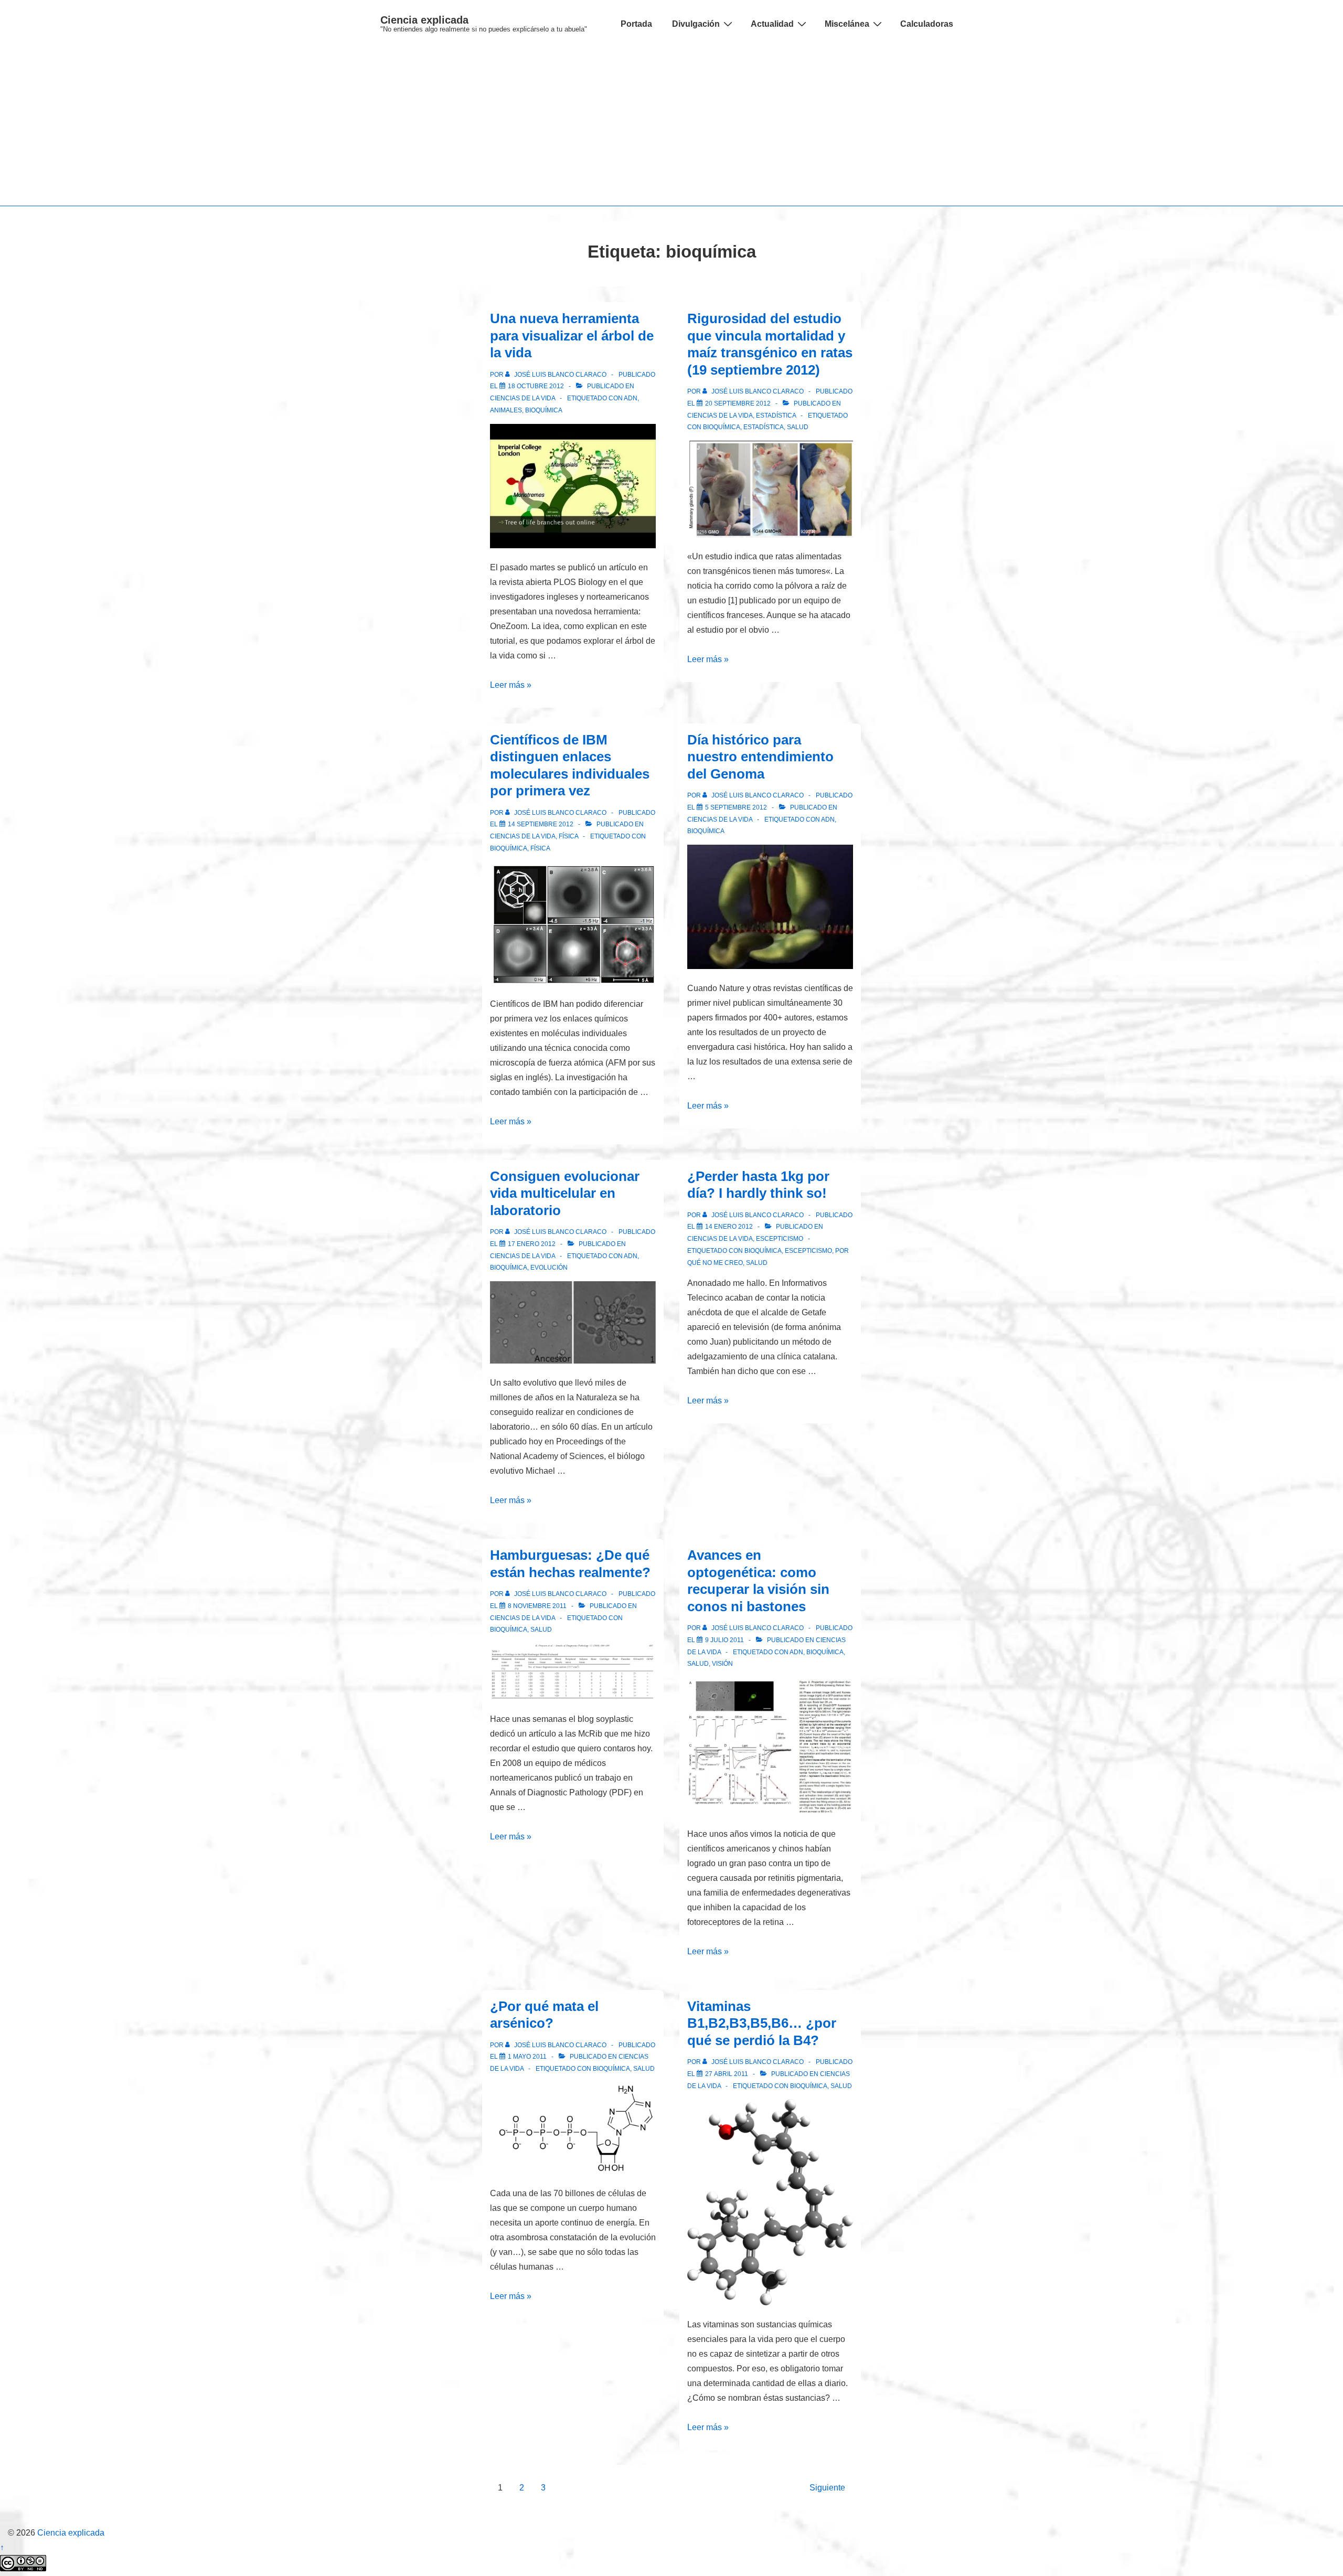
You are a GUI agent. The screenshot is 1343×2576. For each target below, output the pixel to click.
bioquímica (544, 410)
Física (568, 836)
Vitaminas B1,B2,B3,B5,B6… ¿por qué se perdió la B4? (762, 2023)
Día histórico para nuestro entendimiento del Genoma (760, 757)
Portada (636, 24)
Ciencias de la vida (523, 398)
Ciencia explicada (424, 20)
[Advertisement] (671, 127)
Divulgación (696, 24)
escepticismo (808, 1251)
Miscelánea (847, 24)
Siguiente (827, 2488)
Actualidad (772, 24)
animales (506, 410)
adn (631, 398)
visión (722, 1664)
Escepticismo (780, 1239)
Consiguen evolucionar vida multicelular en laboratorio (565, 1193)
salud (798, 427)
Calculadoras (927, 24)
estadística (764, 427)
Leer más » (511, 685)
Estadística (776, 416)
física (540, 848)
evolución (549, 1268)
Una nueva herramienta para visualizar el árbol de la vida (572, 336)
